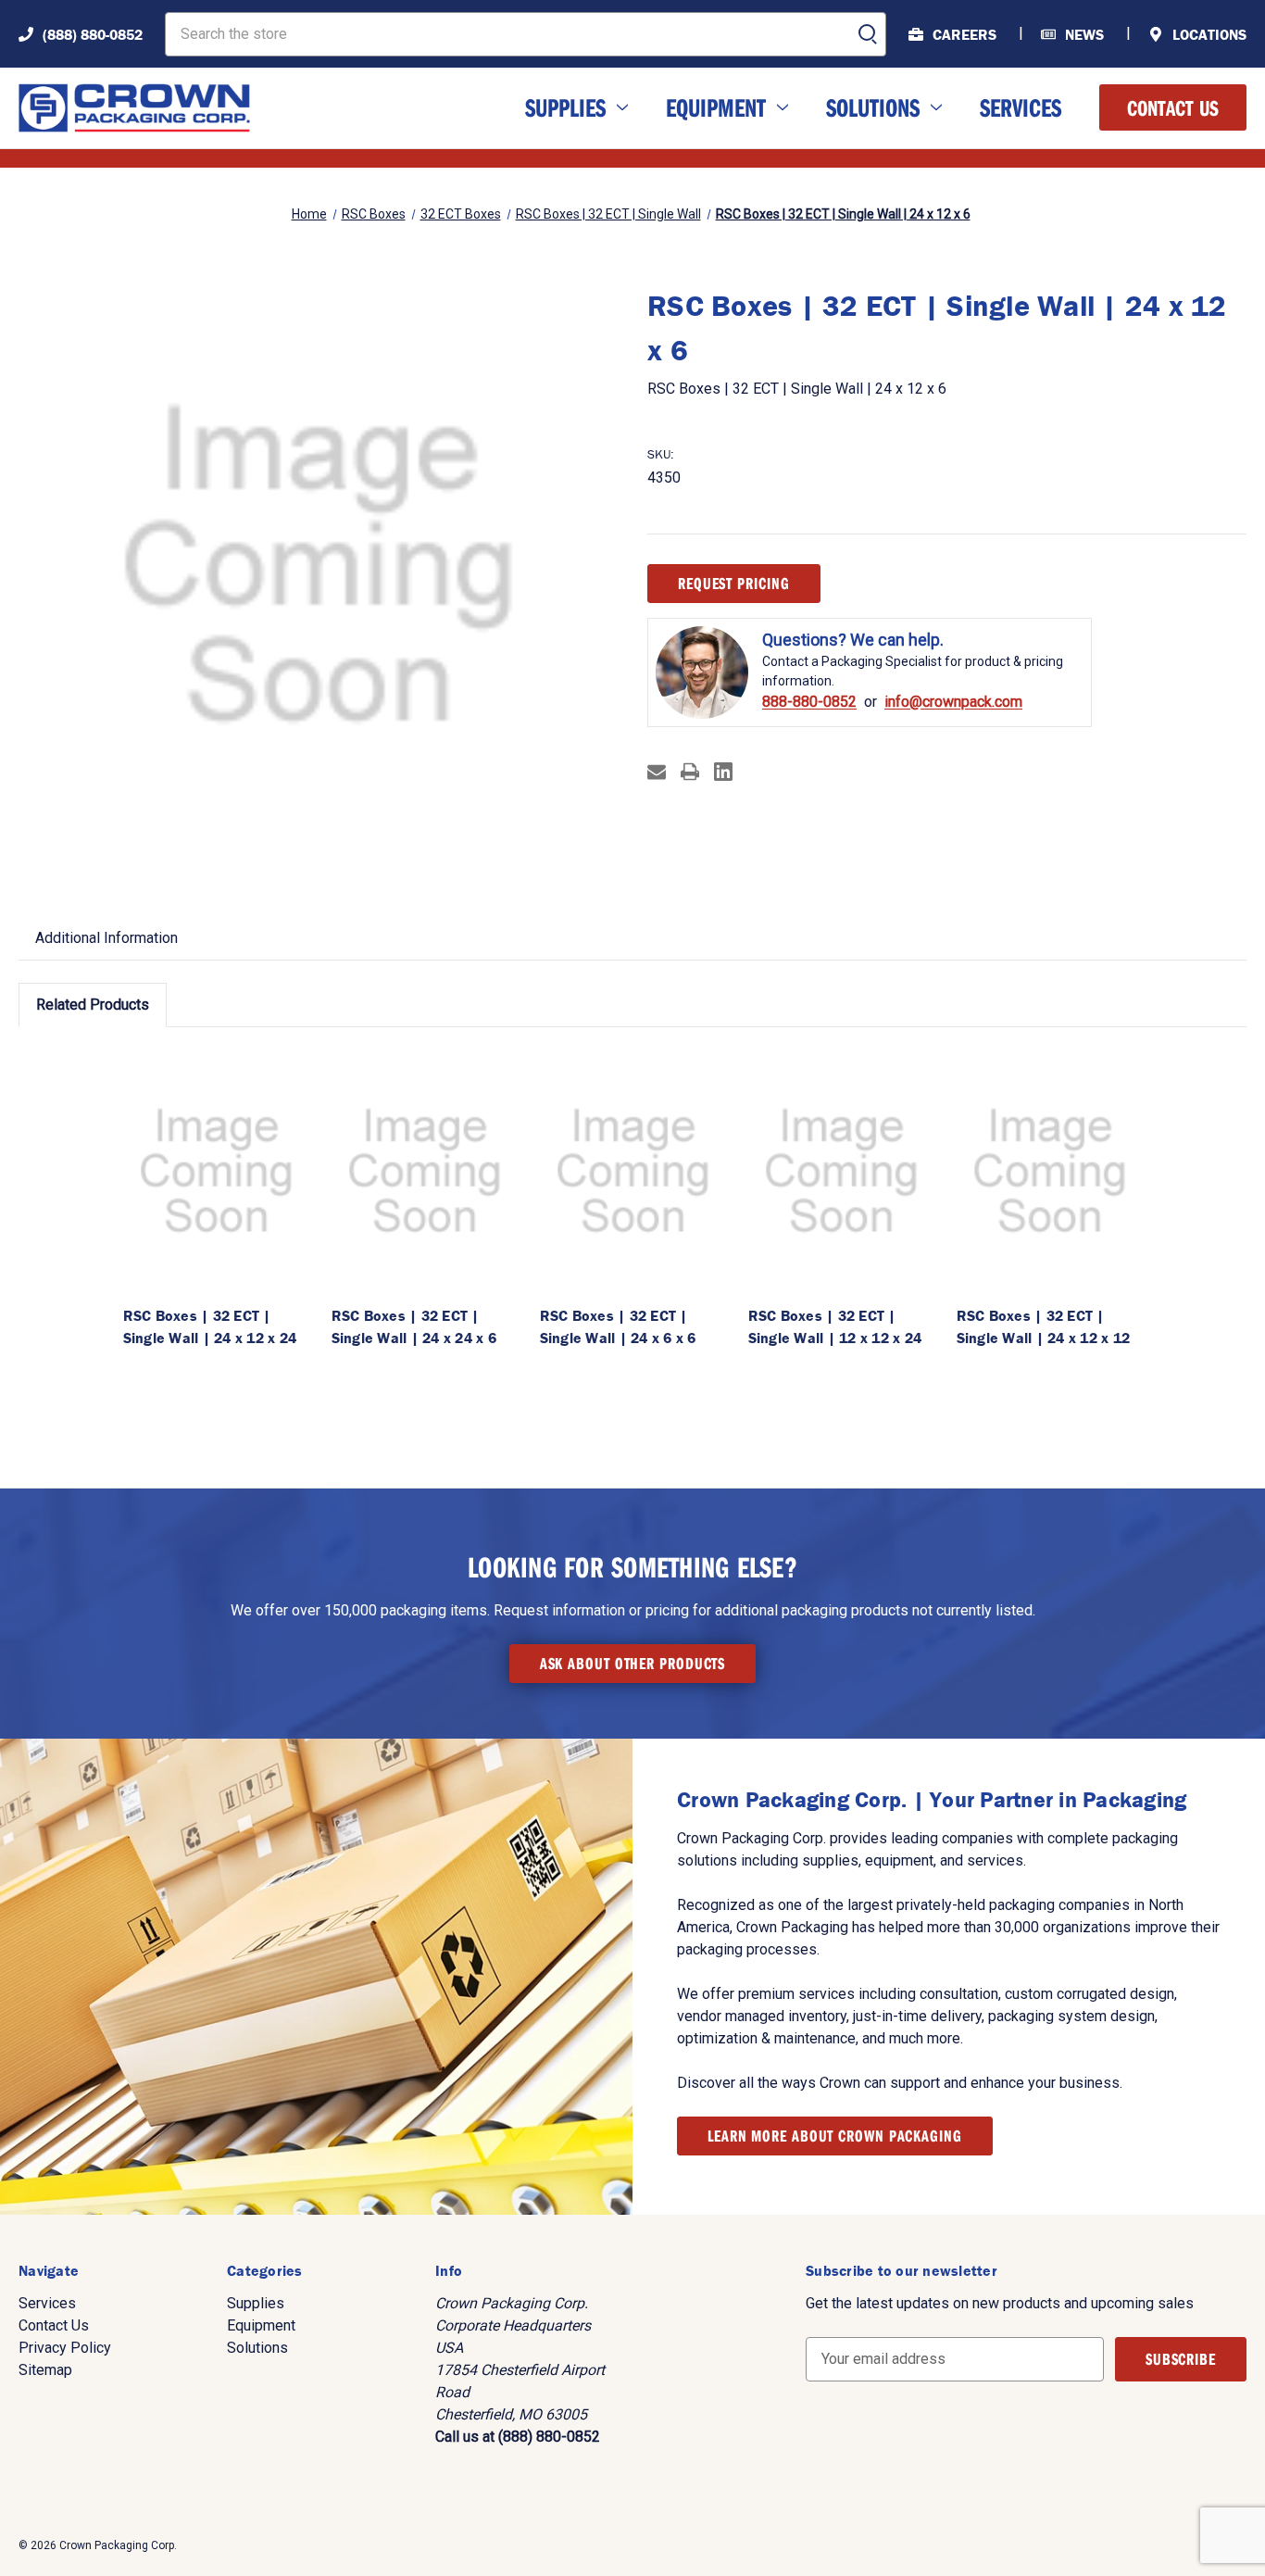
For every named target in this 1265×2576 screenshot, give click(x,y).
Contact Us (1173, 107)
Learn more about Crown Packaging (835, 2136)
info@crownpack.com (953, 702)
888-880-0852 (809, 702)
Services (1021, 107)
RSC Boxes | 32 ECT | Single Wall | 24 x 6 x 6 (618, 1326)
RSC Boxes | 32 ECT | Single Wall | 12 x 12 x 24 (835, 1326)
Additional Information (106, 938)
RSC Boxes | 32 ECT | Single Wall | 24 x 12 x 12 (1044, 1326)
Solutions (873, 107)
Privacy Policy (65, 2348)
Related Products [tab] (93, 1005)
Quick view (216, 1170)
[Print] (690, 772)
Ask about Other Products (633, 1663)
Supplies (565, 107)
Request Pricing (734, 583)
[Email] (657, 772)
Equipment (716, 107)
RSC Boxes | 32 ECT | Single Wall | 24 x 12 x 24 (210, 1326)
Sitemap (45, 2370)
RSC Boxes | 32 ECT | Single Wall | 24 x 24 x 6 (414, 1326)
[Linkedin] (723, 772)
